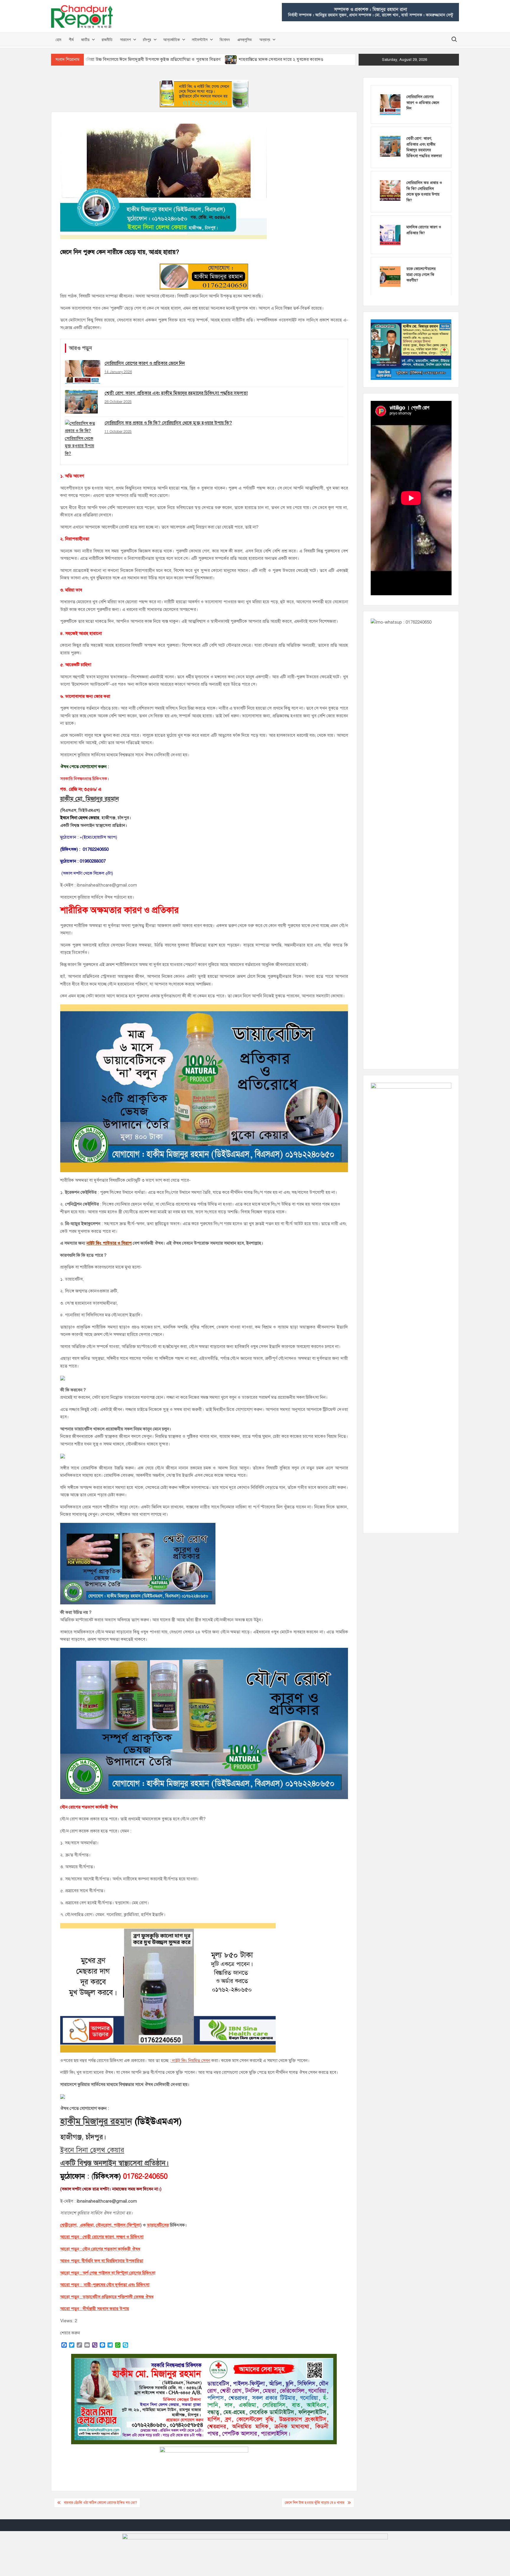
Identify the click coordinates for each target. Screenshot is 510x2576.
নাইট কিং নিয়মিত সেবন (191, 2061)
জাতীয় (85, 39)
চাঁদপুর (147, 39)
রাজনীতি (107, 39)
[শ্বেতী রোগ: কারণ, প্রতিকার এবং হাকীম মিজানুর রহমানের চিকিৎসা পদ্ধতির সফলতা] (390, 146)
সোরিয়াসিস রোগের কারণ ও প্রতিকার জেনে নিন (423, 103)
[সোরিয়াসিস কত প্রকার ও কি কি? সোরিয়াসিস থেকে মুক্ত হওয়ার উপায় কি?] (390, 190)
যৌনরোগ (104, 2225)
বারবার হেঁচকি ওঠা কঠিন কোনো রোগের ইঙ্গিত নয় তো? (100, 2503)
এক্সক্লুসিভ (245, 39)
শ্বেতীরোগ (68, 2225)
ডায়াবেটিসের (158, 2225)
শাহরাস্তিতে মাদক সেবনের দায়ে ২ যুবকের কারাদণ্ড (281, 59)
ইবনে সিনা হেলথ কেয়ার (92, 2150)
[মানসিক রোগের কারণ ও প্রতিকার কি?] (390, 235)
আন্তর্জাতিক (171, 39)
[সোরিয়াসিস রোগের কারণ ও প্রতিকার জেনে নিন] (390, 104)
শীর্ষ (71, 39)
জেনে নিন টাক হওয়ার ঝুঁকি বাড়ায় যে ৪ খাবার (315, 2503)
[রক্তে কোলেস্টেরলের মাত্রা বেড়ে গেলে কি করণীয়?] (390, 276)
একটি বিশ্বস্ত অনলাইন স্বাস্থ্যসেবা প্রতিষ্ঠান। (115, 2163)
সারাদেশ (125, 39)
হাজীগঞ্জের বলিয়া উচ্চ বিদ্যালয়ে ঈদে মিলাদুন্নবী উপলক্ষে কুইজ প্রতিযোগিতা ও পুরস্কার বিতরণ (143, 59)
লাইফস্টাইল (200, 39)
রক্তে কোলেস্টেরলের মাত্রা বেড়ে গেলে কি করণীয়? (421, 275)
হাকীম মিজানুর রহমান (96, 2121)
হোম (58, 39)
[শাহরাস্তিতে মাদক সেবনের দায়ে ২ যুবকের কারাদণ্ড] (231, 59)
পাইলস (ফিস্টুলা (126, 2225)
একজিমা (86, 2225)
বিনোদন (225, 39)
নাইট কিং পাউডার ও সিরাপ (109, 1243)
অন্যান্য (265, 39)
